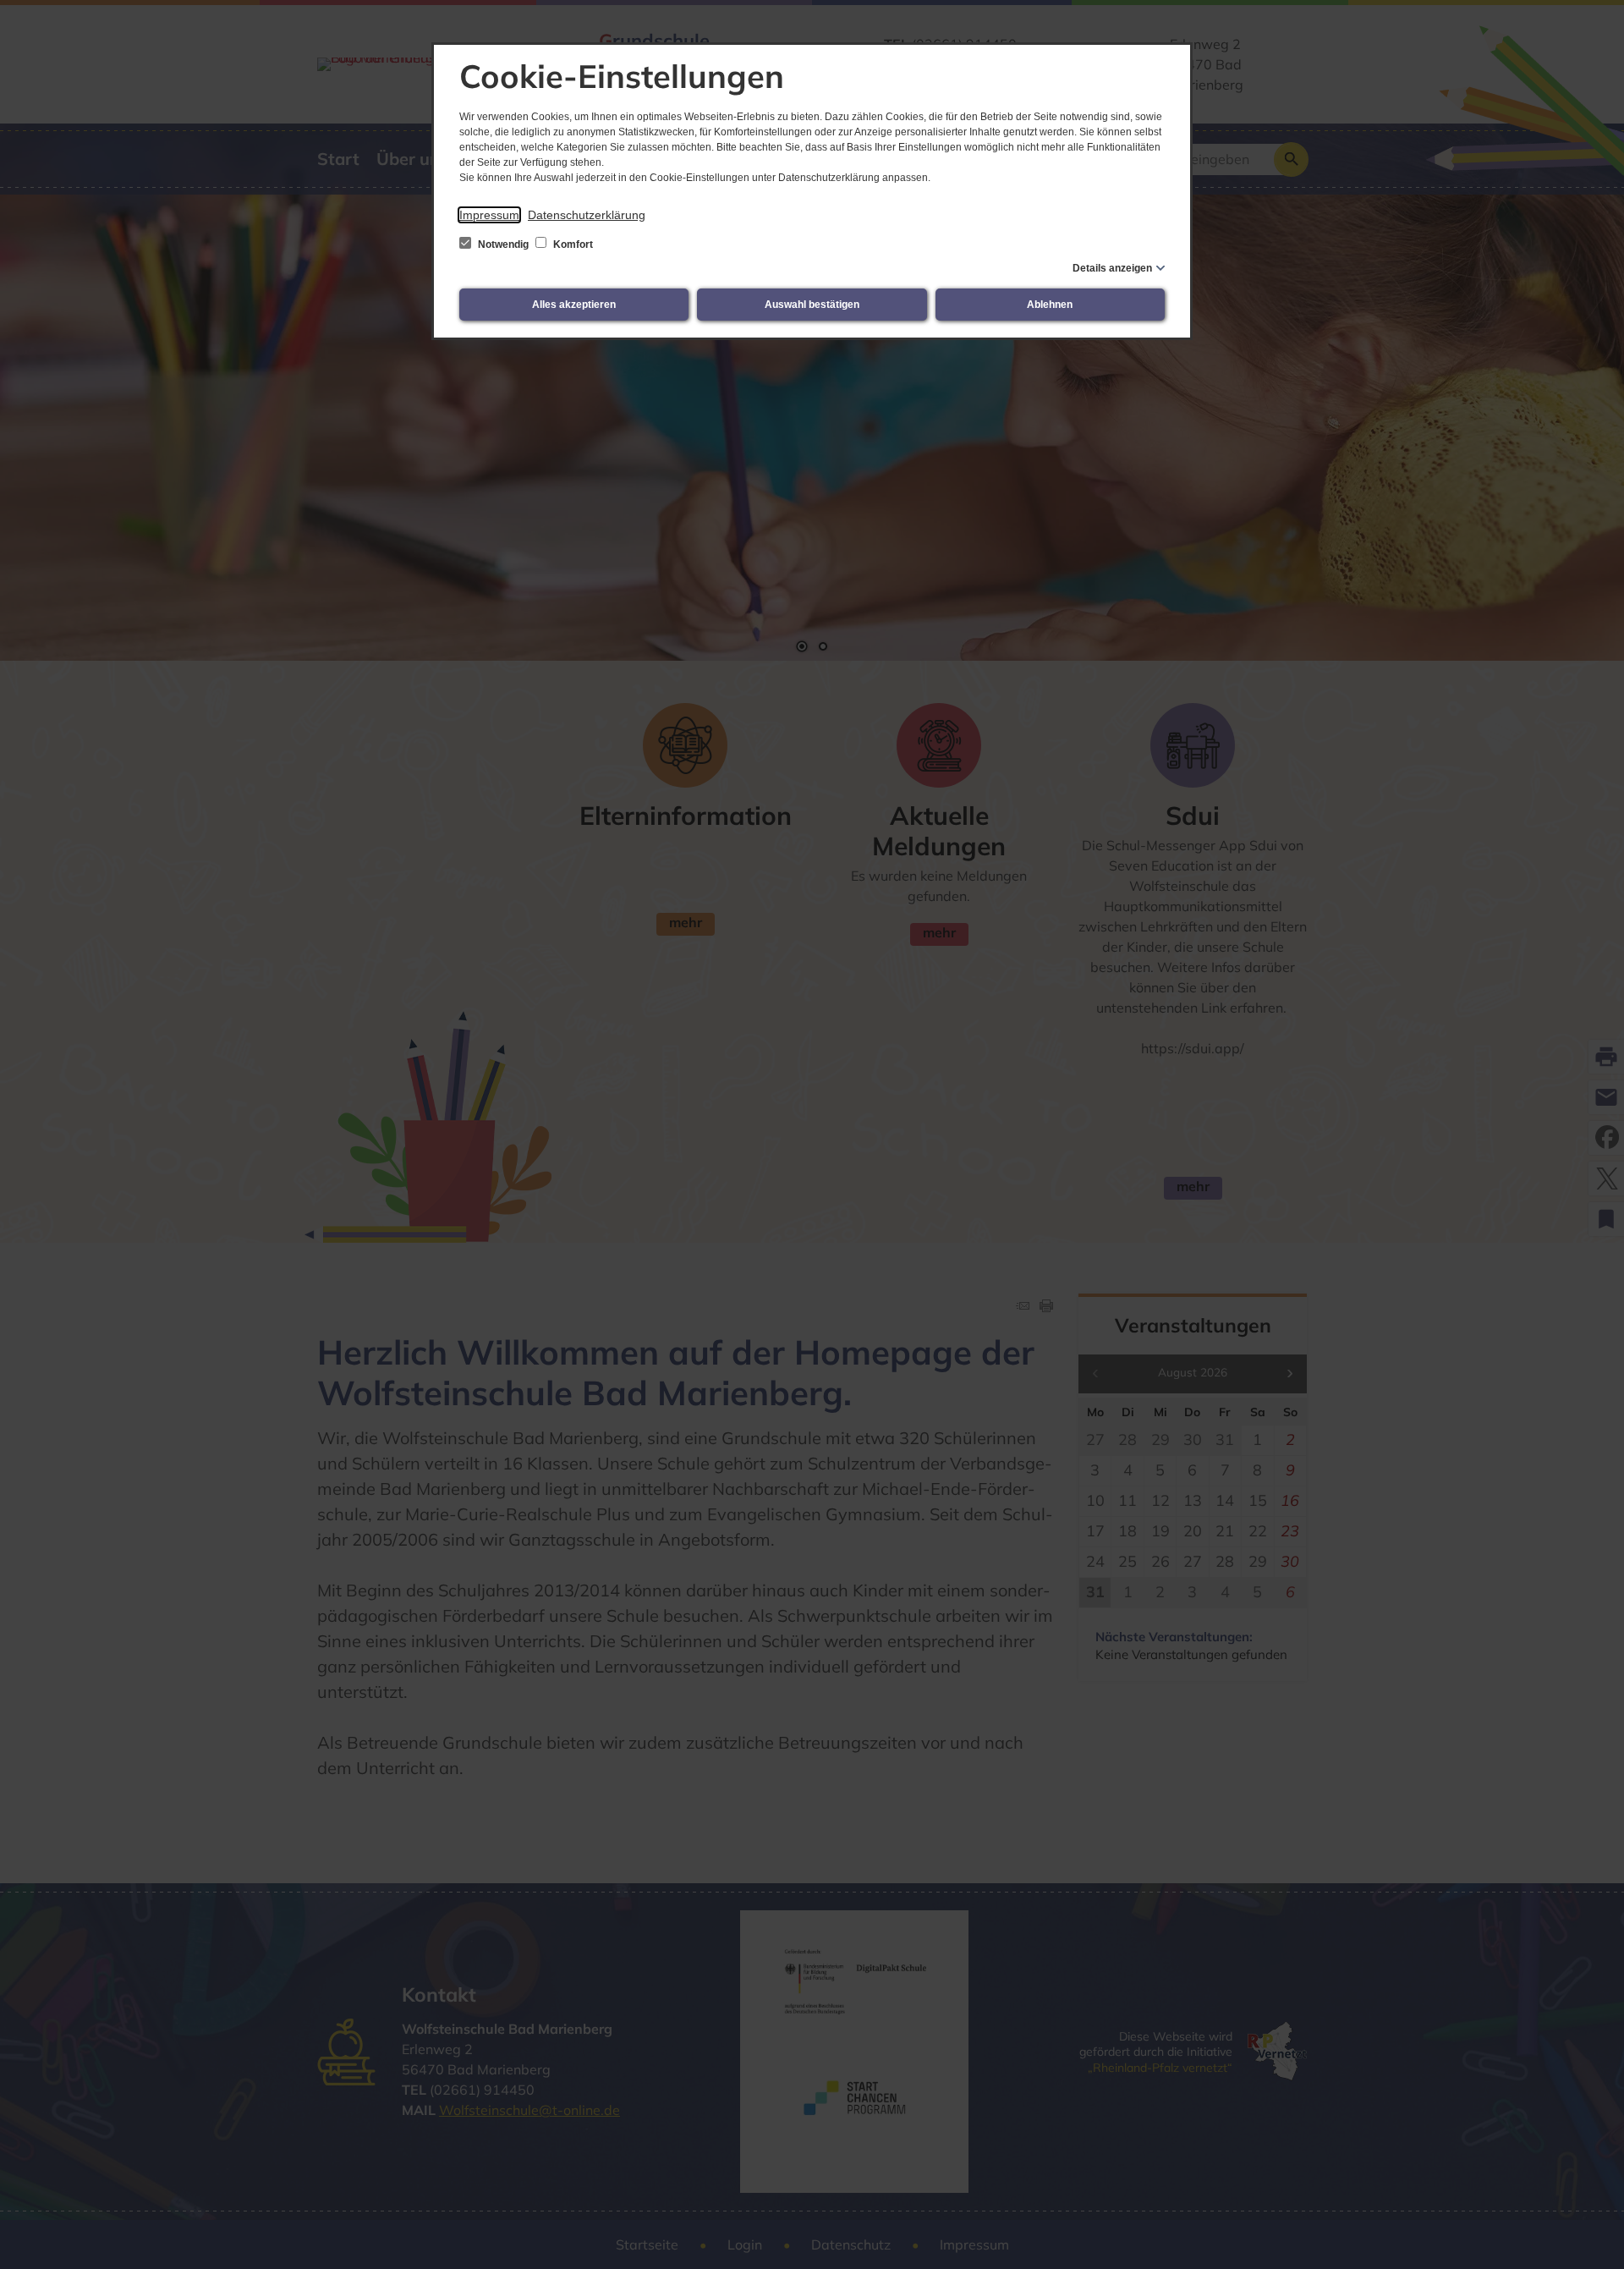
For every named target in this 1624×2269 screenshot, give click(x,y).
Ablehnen (1050, 305)
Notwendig (503, 244)
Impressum (489, 215)
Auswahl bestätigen (812, 305)
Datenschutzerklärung (587, 215)
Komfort (572, 244)
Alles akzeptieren (574, 305)
